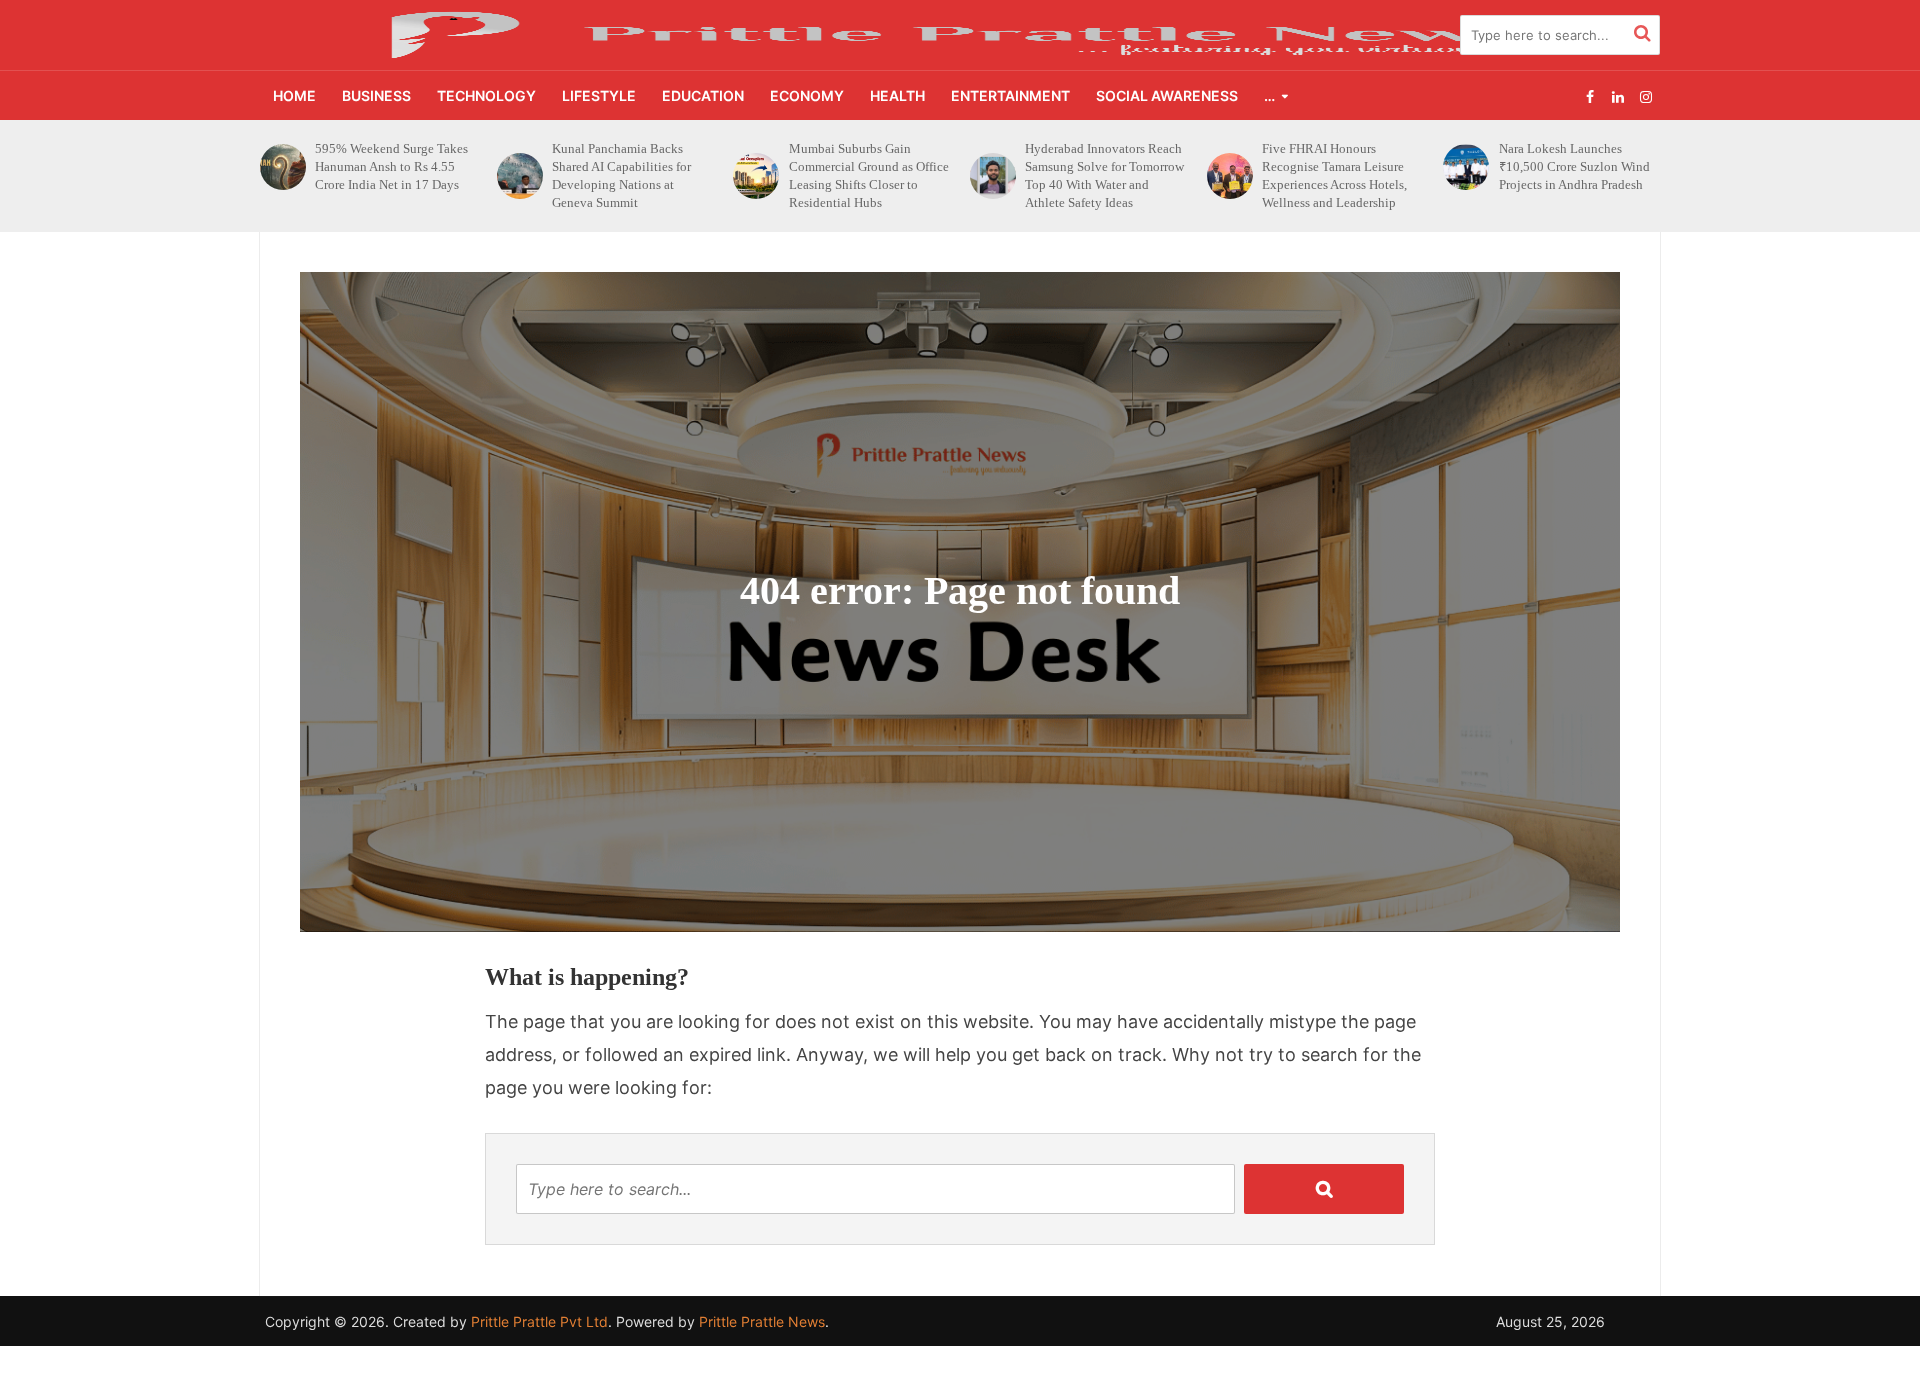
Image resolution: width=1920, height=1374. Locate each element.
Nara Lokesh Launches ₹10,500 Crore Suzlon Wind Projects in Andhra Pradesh (1337, 166)
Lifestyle (599, 95)
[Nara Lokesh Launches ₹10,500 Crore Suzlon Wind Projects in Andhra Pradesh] (1229, 167)
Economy (807, 95)
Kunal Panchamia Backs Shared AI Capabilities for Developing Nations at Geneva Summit (384, 175)
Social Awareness (1167, 95)
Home (294, 95)
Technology (486, 95)
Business (376, 95)
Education (703, 95)
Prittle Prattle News (762, 1321)
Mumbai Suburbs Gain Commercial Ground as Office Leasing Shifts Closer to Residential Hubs (632, 175)
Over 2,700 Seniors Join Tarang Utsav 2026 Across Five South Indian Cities (1569, 166)
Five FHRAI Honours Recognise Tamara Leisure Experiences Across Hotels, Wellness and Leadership (1097, 175)
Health (897, 95)
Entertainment (1010, 95)
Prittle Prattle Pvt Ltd (539, 1321)
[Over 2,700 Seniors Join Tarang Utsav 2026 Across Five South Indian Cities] (1465, 167)
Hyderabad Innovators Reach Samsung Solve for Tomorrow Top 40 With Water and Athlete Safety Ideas (868, 175)
